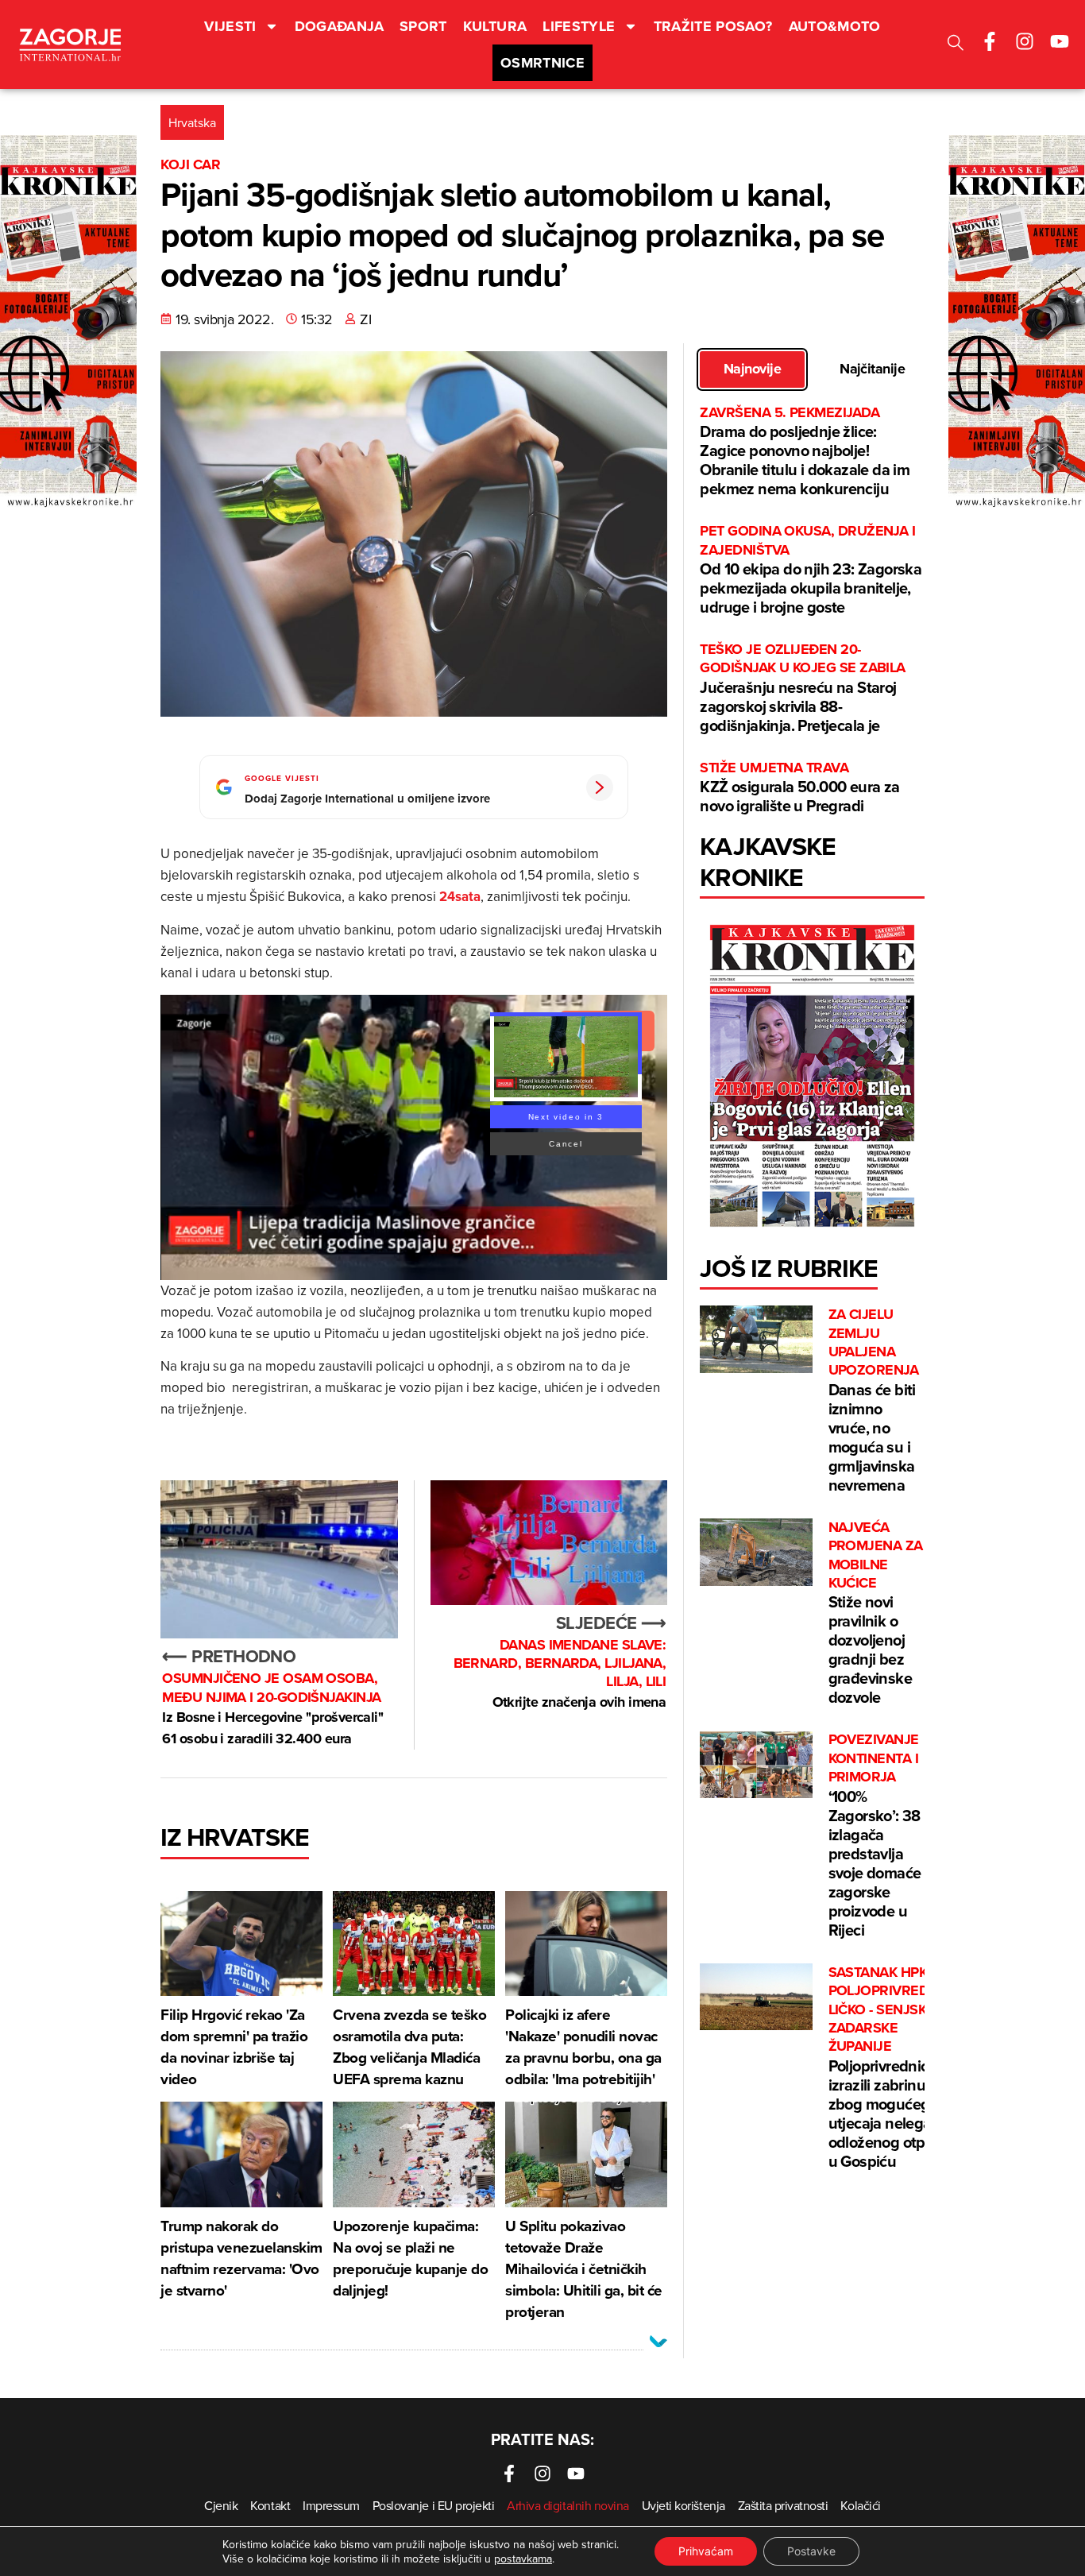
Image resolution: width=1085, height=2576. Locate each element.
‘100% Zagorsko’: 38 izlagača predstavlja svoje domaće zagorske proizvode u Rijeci (875, 1835)
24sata (460, 896)
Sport (423, 26)
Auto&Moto (835, 26)
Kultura (495, 26)
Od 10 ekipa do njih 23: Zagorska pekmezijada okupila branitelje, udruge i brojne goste (811, 570)
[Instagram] (1025, 41)
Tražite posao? (713, 26)
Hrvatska (192, 122)
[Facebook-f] (990, 41)
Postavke (811, 2551)
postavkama (523, 2559)
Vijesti (230, 26)
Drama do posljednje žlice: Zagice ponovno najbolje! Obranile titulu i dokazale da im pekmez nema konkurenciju (805, 452)
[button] (956, 45)
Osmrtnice (542, 63)
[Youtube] (1060, 41)
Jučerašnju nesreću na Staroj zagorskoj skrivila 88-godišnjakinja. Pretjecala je (802, 688)
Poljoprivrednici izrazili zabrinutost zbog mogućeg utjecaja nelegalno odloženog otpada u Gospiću (894, 2068)
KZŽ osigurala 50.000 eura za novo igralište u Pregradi (799, 788)
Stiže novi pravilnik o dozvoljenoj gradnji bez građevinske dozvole (876, 1614)
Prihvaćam (706, 2551)
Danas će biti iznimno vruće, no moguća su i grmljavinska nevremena (874, 1401)
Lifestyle (579, 26)
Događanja (339, 26)
